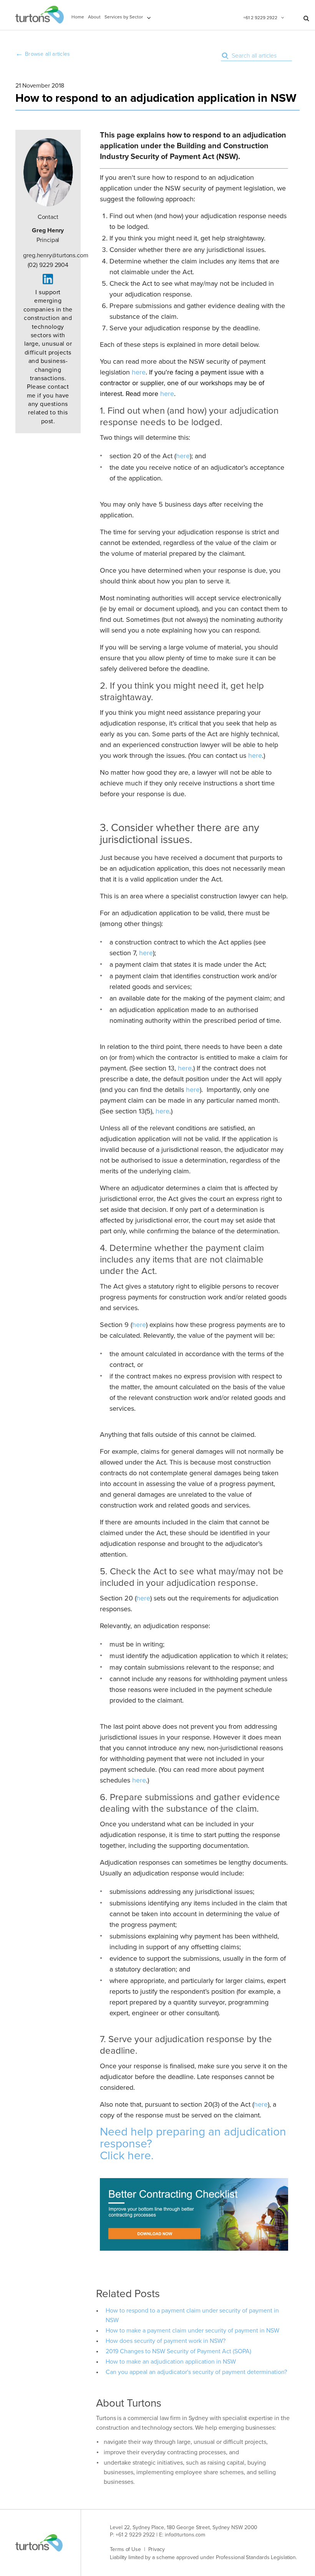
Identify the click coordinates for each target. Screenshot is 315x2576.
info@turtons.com (185, 2535)
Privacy (157, 2549)
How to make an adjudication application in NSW (171, 2362)
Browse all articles (48, 54)
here (139, 372)
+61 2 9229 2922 (260, 18)
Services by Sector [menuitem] (124, 17)
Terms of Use (125, 2549)
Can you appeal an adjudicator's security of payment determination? (196, 2372)
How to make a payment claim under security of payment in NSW (192, 2331)
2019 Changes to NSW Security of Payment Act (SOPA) (178, 2351)
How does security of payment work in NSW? (166, 2341)
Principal (48, 235)
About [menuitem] (94, 17)
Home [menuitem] (78, 17)
